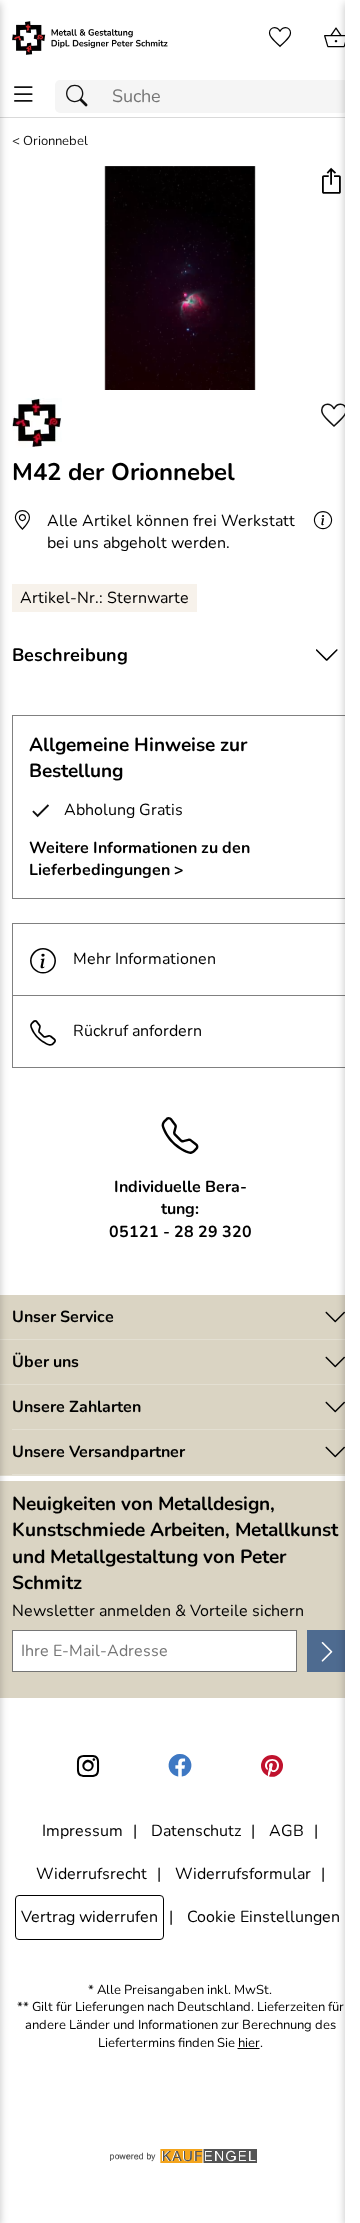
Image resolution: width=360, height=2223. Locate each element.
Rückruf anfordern (137, 1031)
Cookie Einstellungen (263, 1917)
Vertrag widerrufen (89, 1917)
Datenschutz (196, 1831)
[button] (330, 183)
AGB (286, 1831)
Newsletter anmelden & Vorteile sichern (158, 1611)
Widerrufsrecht (91, 1874)
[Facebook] (180, 1766)
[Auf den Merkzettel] (334, 415)
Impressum (82, 1831)
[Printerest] (272, 1766)
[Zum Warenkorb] (336, 38)
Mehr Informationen (144, 959)
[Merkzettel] (280, 38)
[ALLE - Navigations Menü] (23, 94)
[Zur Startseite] (90, 38)
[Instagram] (88, 1766)
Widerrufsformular (243, 1874)
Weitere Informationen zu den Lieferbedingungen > (139, 859)
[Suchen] (82, 96)
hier (249, 2043)
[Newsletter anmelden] (327, 1651)
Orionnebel (55, 141)
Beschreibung (70, 655)
